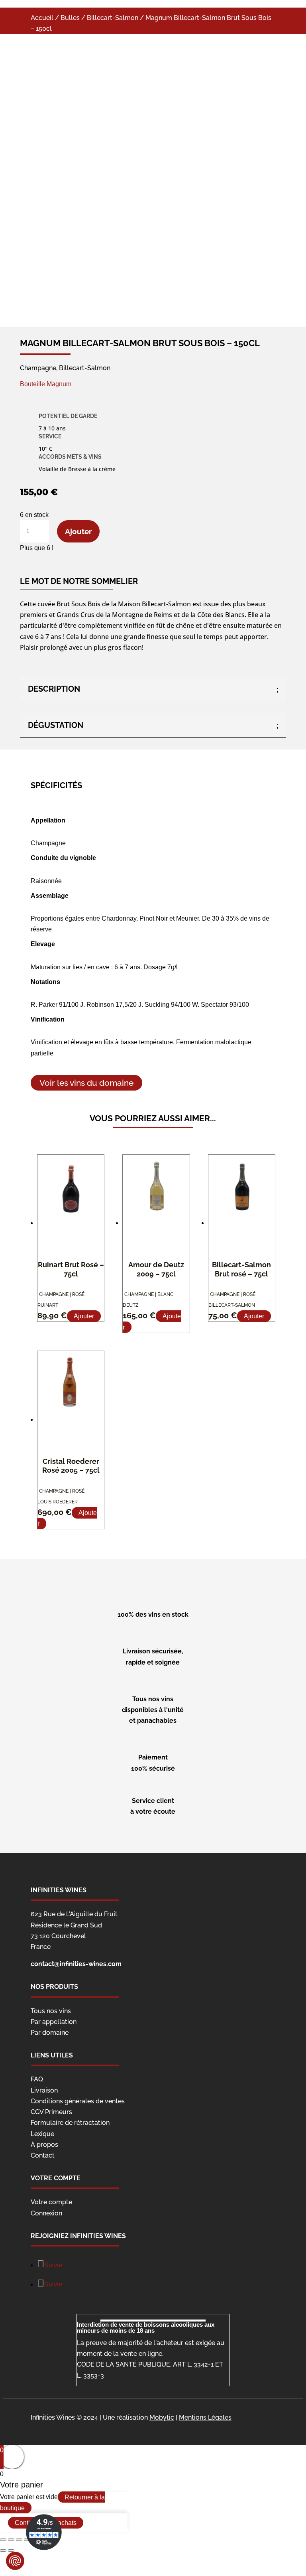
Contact (43, 2155)
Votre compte (51, 2202)
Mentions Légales (205, 2417)
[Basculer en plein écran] (19, 2540)
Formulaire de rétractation (70, 2123)
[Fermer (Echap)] (3, 2540)
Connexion (46, 2213)
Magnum (59, 384)
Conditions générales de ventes (78, 2101)
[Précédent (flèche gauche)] (3, 2550)
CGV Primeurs (51, 2112)
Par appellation (54, 2022)
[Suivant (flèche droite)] (11, 2550)
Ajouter (78, 531)
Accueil (42, 18)
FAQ (37, 2079)
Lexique (42, 2134)
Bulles (70, 18)
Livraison (44, 2090)
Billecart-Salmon (113, 18)
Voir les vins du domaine (86, 1083)
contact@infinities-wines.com (76, 1964)
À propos (44, 2145)
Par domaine (50, 2033)
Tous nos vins (51, 2011)
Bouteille (32, 384)
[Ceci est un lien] (120, 287)
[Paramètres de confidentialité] (15, 2561)
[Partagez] (11, 2540)
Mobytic (162, 2417)
